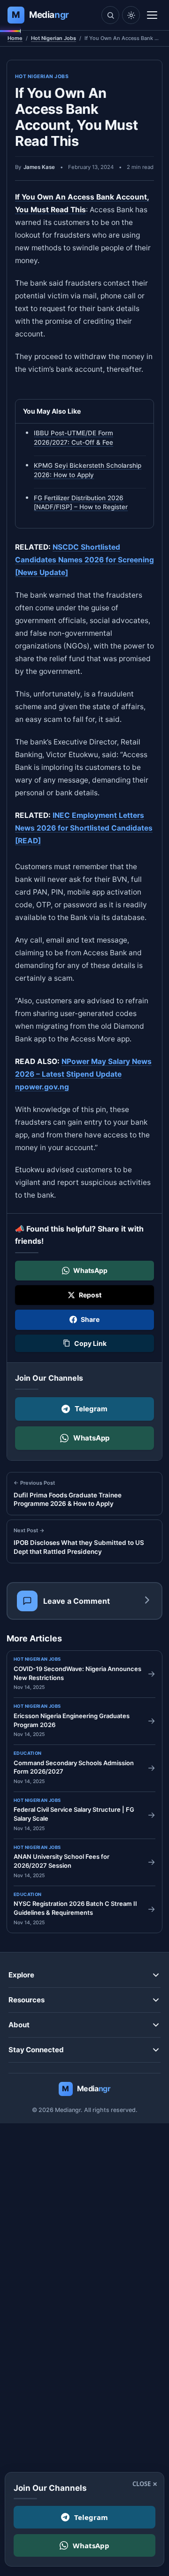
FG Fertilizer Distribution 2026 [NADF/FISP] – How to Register (81, 502)
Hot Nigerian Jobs (54, 38)
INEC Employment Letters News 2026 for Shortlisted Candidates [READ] (84, 828)
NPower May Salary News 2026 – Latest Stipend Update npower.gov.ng (83, 1074)
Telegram (91, 1409)
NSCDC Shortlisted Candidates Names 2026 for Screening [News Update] (84, 560)
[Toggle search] (110, 15)
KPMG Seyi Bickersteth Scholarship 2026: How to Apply (88, 470)
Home (15, 38)
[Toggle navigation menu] (152, 15)
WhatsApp (91, 1438)
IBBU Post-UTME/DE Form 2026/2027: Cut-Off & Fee (73, 438)
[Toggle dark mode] (131, 15)
